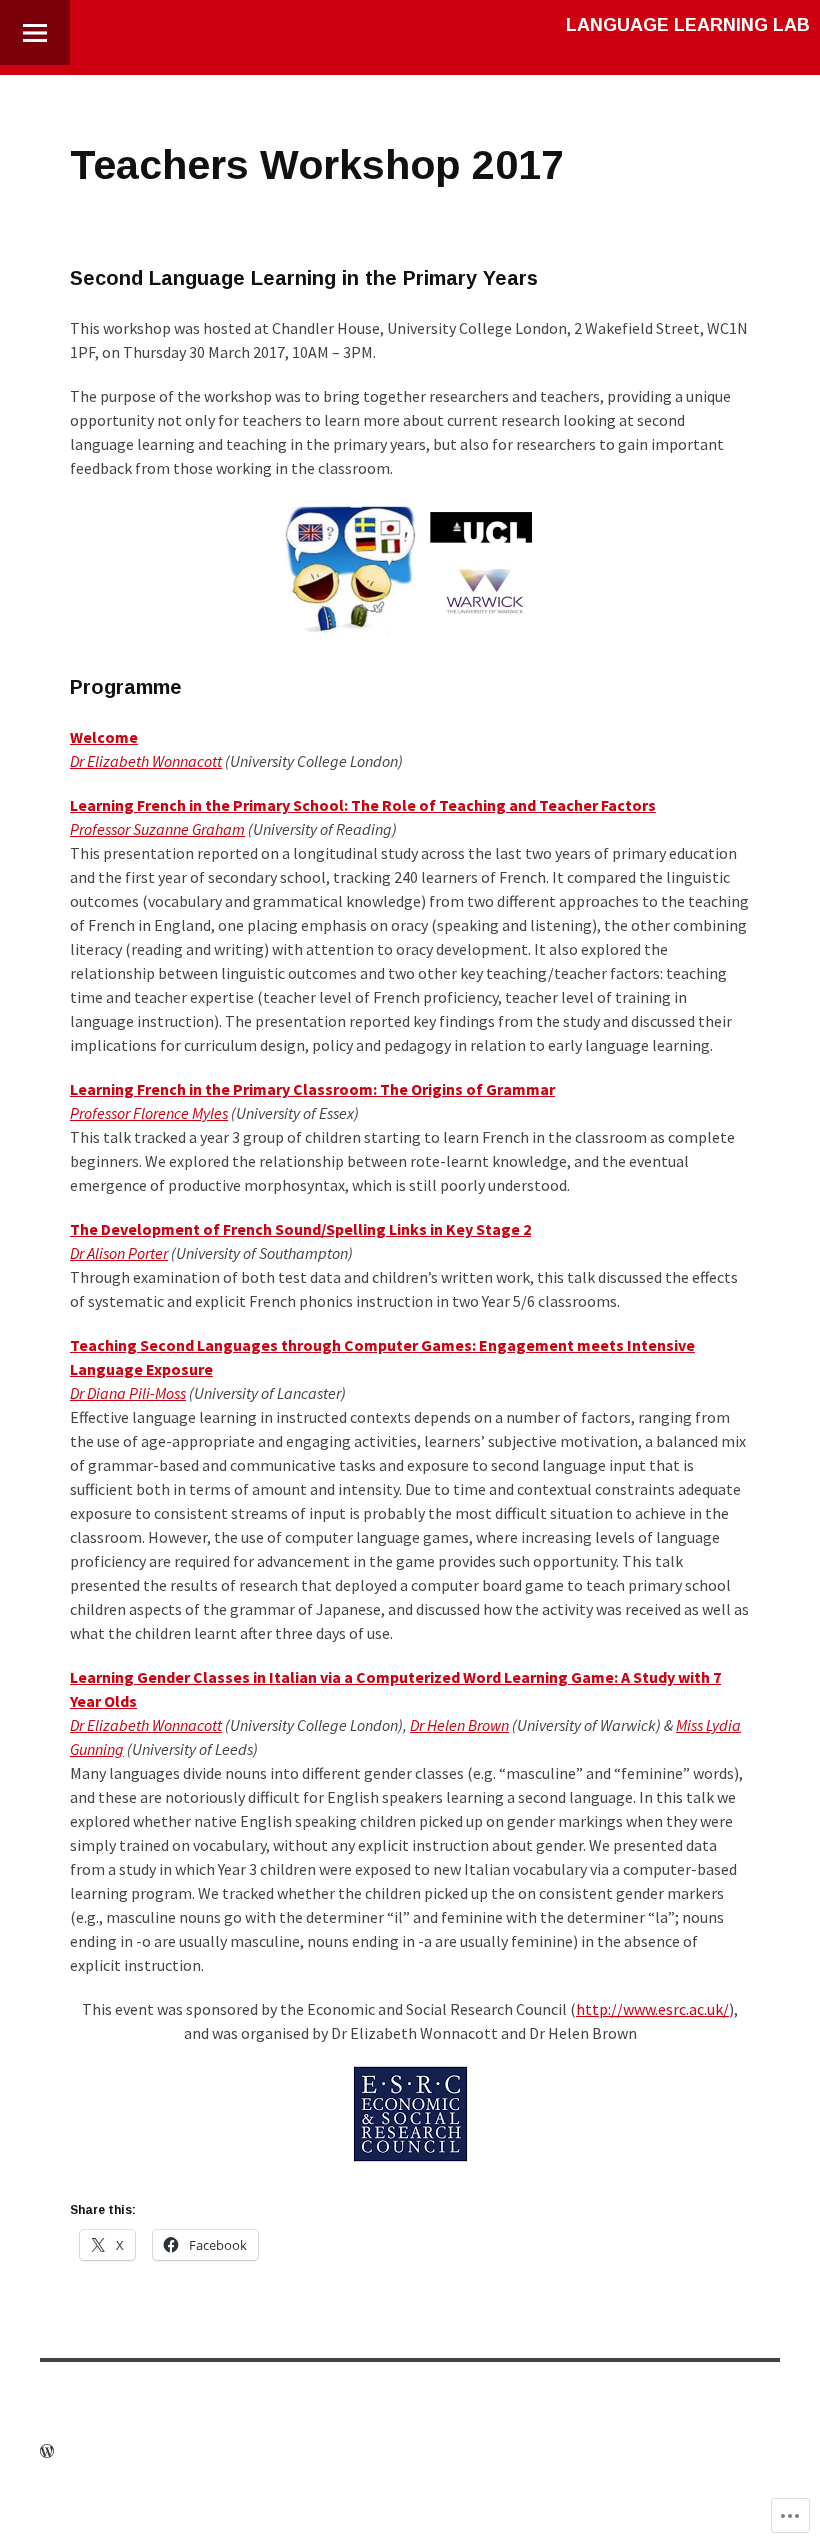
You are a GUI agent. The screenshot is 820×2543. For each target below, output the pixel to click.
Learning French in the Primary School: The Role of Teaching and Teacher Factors (363, 805)
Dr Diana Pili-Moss (128, 1393)
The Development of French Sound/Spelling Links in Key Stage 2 (300, 1229)
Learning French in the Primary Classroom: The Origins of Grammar (312, 1089)
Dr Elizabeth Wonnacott (146, 761)
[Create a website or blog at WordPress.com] (47, 2452)
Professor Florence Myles (149, 1113)
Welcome (104, 737)
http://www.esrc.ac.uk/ (652, 2009)
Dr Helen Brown (459, 1725)
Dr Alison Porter (119, 1253)
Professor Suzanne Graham (157, 829)
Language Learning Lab (688, 25)
